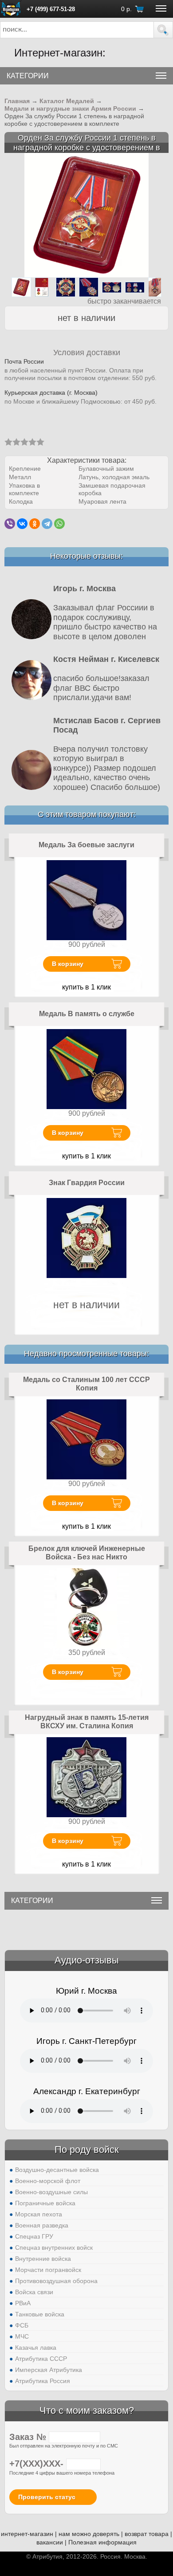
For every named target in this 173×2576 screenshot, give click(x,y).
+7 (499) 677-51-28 (51, 9)
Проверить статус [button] (47, 2497)
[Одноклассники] (35, 524)
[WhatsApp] (59, 524)
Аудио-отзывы (87, 1960)
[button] (163, 30)
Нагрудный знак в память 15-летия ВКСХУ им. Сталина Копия (87, 1722)
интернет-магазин (27, 2534)
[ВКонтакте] (22, 524)
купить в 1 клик (86, 987)
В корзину (68, 964)
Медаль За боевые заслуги (86, 845)
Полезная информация (102, 2542)
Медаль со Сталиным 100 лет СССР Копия (86, 1384)
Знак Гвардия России (87, 1183)
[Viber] (10, 524)
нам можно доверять (89, 2534)
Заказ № (29, 2437)
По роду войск (87, 2149)
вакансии (50, 2542)
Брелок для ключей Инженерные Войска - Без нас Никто (87, 1553)
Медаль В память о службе (87, 1014)
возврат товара (147, 2534)
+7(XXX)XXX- (38, 2464)
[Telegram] (47, 524)
